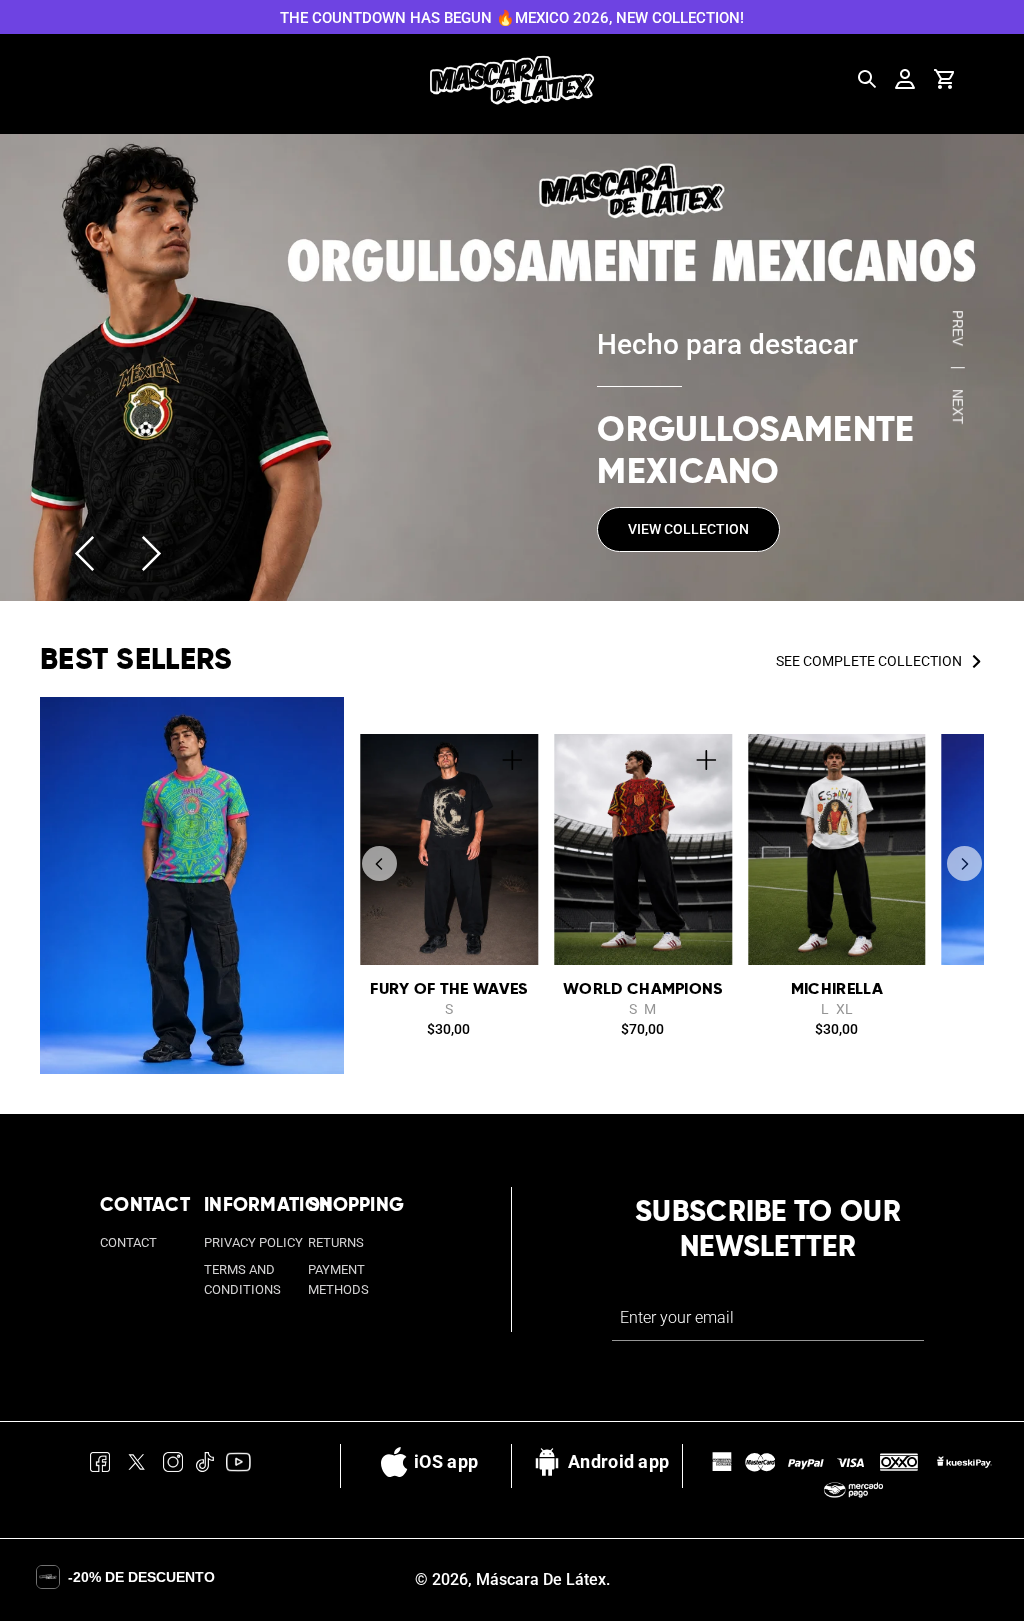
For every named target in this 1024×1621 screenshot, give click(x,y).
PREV (957, 328)
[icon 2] (137, 1466)
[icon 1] (100, 1466)
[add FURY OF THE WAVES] (512, 760)
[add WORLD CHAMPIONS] (706, 760)
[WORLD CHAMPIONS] (643, 849)
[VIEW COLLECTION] (512, 367)
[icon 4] (204, 1466)
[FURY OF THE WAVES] (449, 849)
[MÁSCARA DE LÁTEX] (192, 886)
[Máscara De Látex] (512, 80)
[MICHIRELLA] (837, 849)
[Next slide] (151, 553)
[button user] (905, 79)
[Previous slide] (84, 553)
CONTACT (128, 1242)
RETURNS (336, 1242)
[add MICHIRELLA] (900, 760)
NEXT (957, 406)
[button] (379, 863)
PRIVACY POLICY (253, 1242)
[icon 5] (238, 1466)
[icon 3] (173, 1466)
